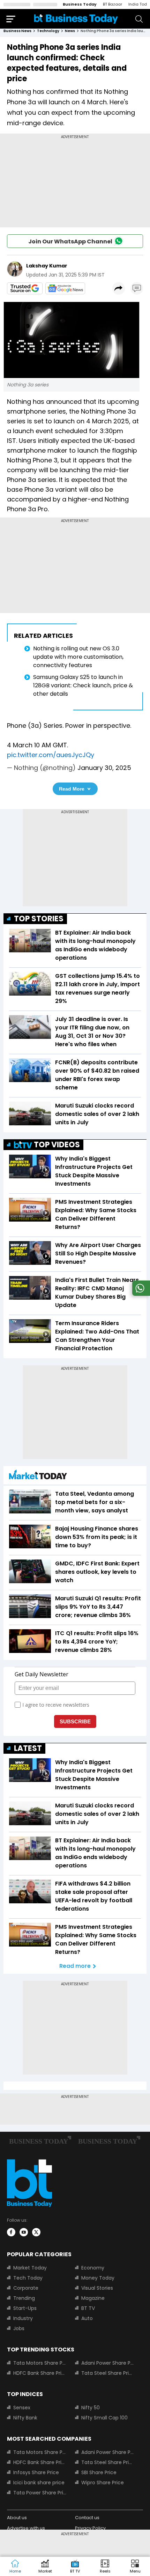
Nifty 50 (91, 2408)
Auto (87, 2318)
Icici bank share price (39, 2483)
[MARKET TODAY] (38, 1476)
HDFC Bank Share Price (40, 2373)
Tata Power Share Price (40, 2493)
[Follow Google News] (65, 288)
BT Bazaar (112, 4)
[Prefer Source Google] (25, 288)
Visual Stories (97, 2288)
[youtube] (24, 2232)
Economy (93, 2268)
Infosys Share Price (36, 2472)
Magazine (93, 2298)
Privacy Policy (90, 2528)
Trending (24, 2298)
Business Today (80, 4)
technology (48, 31)
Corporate (26, 2288)
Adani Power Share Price (108, 2363)
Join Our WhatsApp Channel (70, 241)
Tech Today (28, 2278)
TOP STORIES (39, 919)
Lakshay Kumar (47, 266)
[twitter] (36, 2232)
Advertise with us (26, 2528)
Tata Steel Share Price (108, 2373)
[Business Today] (76, 19)
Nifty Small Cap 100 (104, 2418)
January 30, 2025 (104, 768)
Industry (23, 2318)
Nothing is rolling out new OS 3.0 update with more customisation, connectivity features (78, 657)
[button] (135, 2567)
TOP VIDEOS (57, 1145)
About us (17, 2518)
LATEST (28, 1748)
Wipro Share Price (103, 2483)
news (70, 31)
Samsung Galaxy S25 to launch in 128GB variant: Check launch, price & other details (83, 685)
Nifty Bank (25, 2418)
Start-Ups (25, 2308)
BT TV (88, 2308)
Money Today (98, 2278)
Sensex (22, 2408)
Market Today (30, 2268)
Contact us (87, 2518)
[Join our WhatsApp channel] (140, 1294)
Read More (72, 789)
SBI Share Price (99, 2472)
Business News (17, 31)
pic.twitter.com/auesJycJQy (51, 755)
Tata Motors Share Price (40, 2363)
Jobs (19, 2328)
